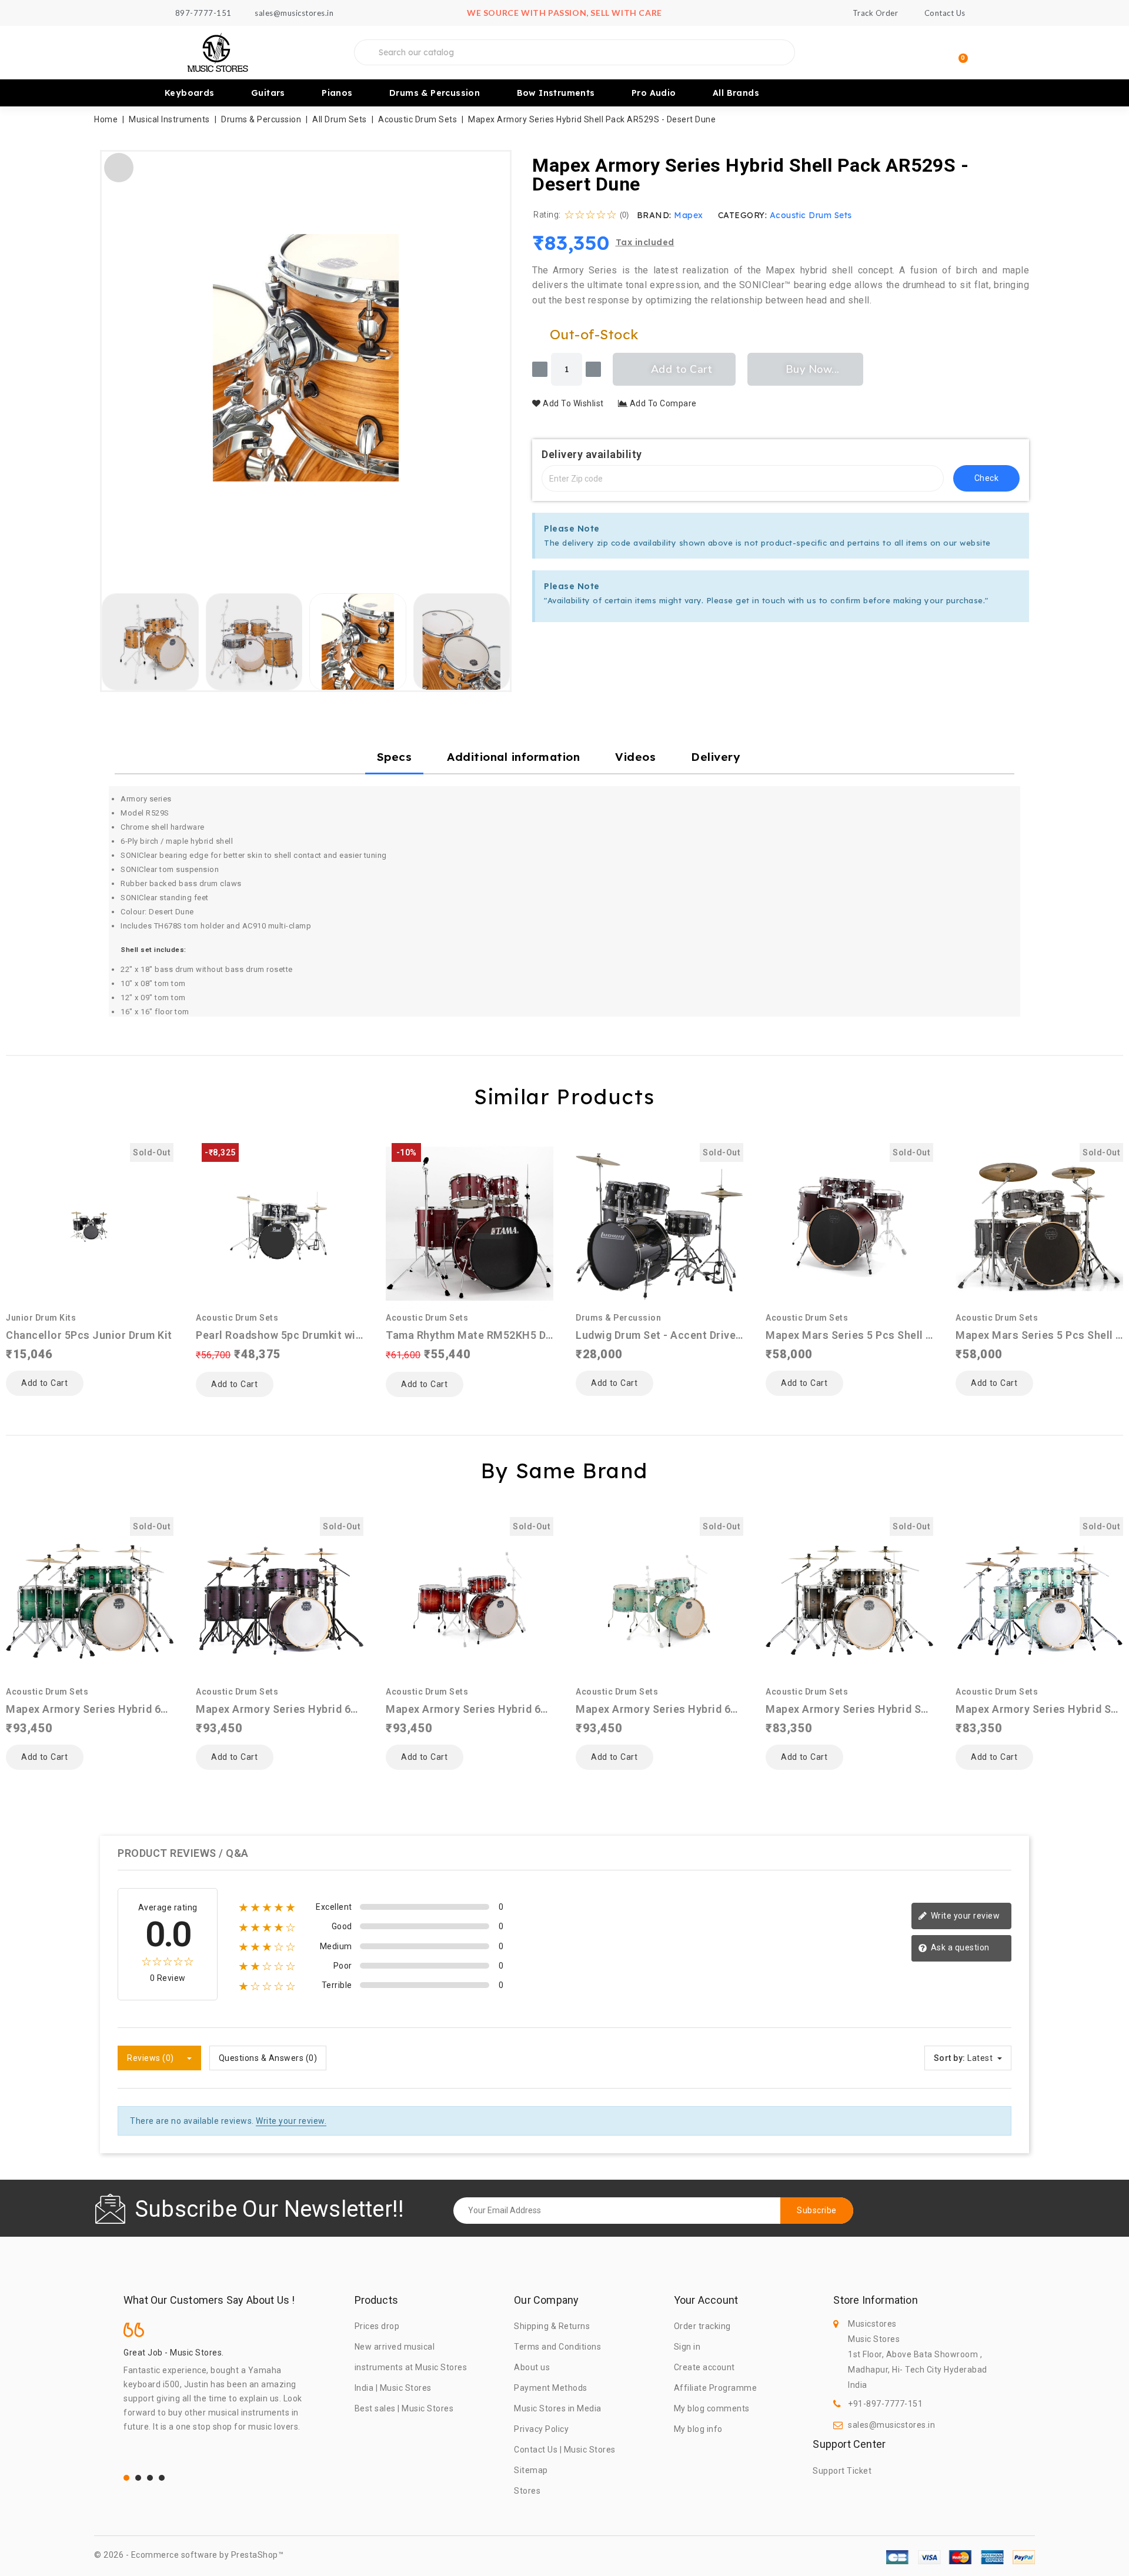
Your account (706, 2300)
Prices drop (377, 2326)
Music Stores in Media (558, 2408)
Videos (635, 757)
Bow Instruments (556, 93)
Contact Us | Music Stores (565, 2450)
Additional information (513, 757)
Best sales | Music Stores (404, 2408)
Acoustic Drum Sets (811, 215)
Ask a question (959, 1947)
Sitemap (531, 2470)
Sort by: (950, 2058)
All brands (736, 93)
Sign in (687, 2347)
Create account (704, 2367)
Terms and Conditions (557, 2347)
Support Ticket (842, 2471)
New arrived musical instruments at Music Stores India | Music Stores (411, 2367)
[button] (116, 358)
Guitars (268, 93)
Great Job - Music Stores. (174, 2353)
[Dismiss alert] (1017, 526)
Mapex (689, 215)
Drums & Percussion (435, 93)
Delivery (716, 757)
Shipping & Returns (552, 2326)
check (987, 478)
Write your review (964, 1916)
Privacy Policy (541, 2429)
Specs (395, 757)
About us (532, 2367)
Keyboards (190, 93)
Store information (875, 2300)
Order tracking (702, 2326)
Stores (527, 2491)
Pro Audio (654, 93)
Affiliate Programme (716, 2388)
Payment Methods (551, 2388)
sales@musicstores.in (891, 2425)
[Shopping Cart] (958, 53)
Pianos (337, 93)
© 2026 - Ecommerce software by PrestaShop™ (189, 2555)
